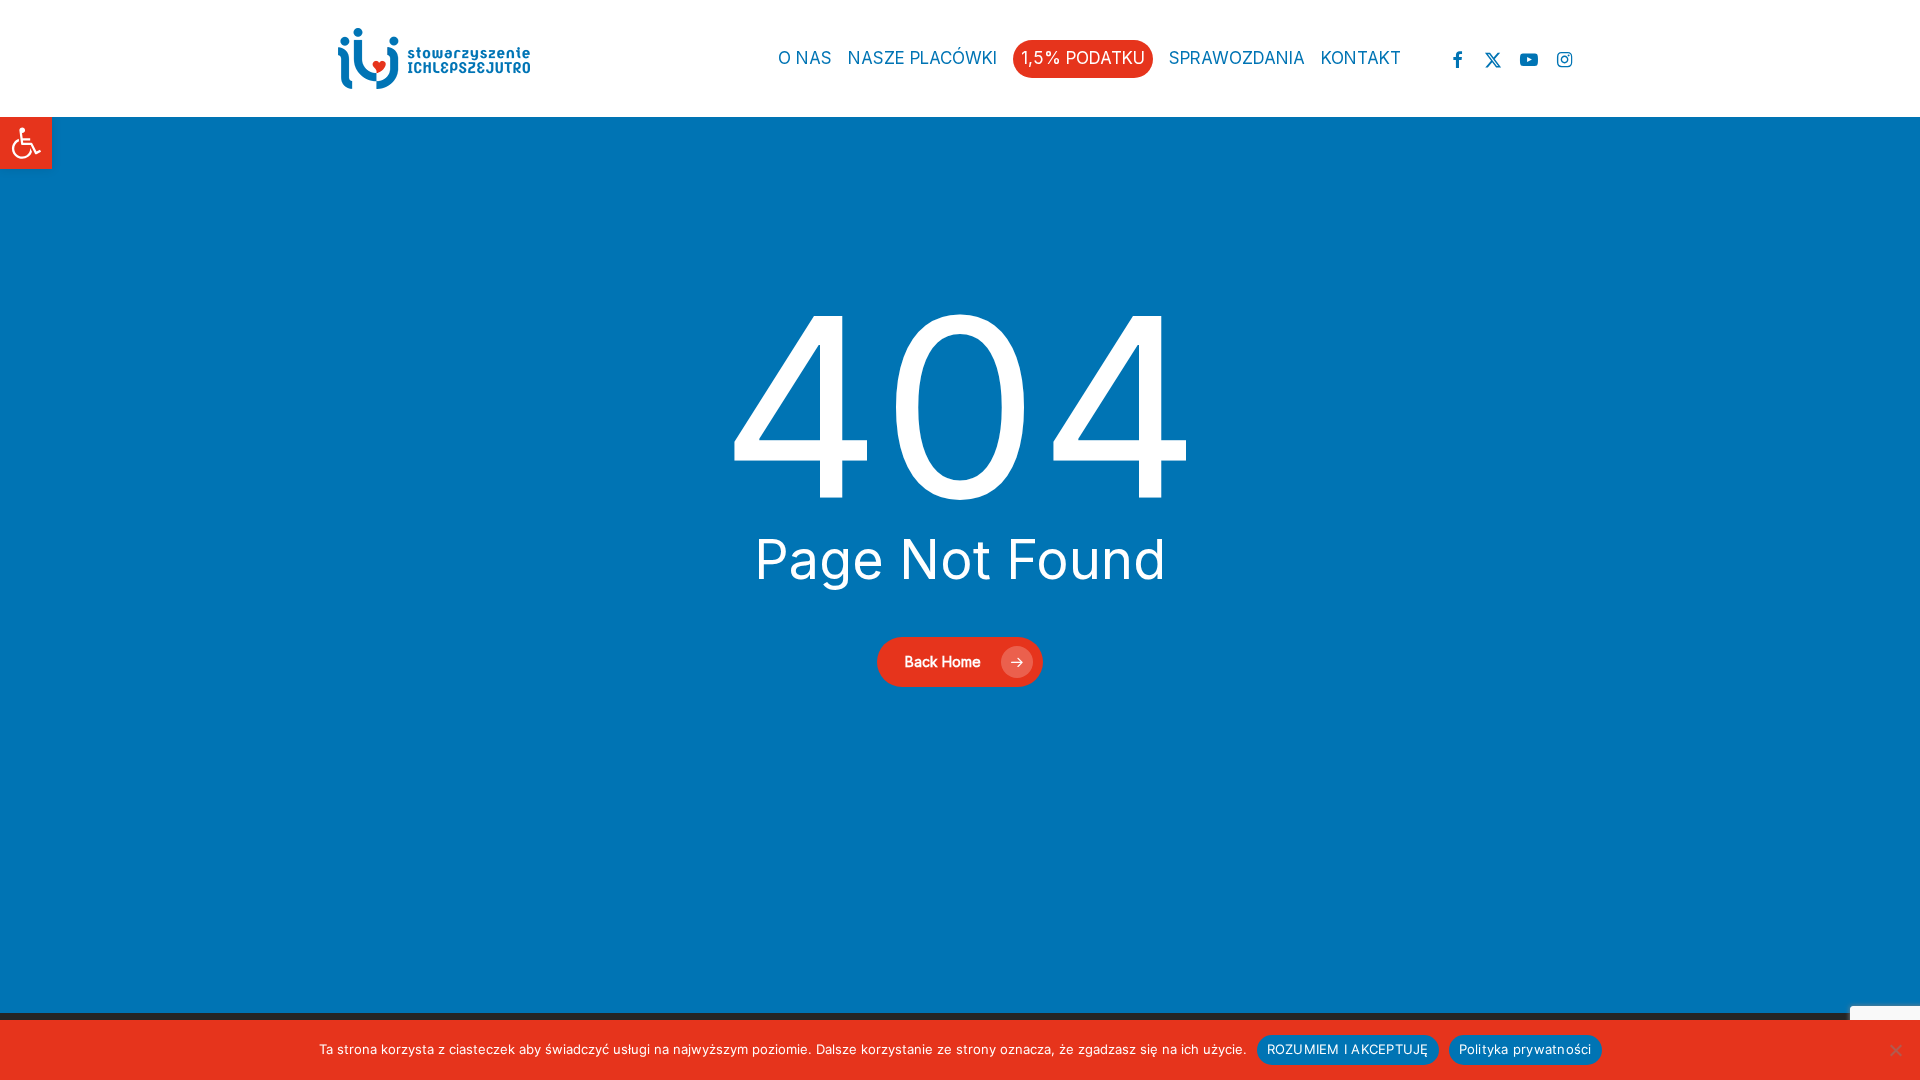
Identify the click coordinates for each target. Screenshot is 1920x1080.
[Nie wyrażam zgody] (1895, 1050)
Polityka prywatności (1525, 1049)
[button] (26, 143)
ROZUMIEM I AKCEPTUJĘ (1348, 1049)
